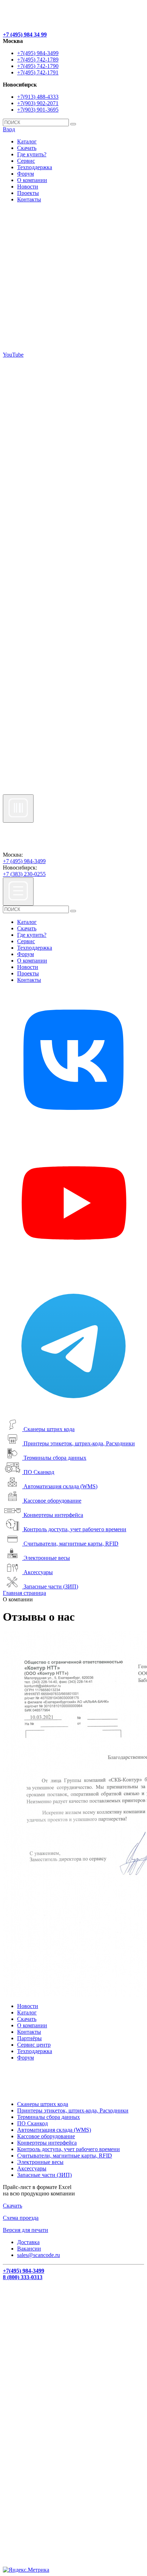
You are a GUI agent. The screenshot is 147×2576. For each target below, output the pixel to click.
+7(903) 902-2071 (38, 103)
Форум (26, 174)
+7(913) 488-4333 (38, 97)
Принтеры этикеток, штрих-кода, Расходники (79, 1443)
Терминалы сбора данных (55, 1458)
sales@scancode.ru (39, 2255)
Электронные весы (47, 1558)
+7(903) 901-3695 (38, 110)
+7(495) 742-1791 (38, 72)
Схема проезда (21, 2218)
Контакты (29, 199)
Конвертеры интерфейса (53, 1515)
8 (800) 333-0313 (23, 2277)
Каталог (27, 141)
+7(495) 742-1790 (38, 66)
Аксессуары (38, 1572)
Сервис (26, 161)
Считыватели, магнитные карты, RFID (71, 1544)
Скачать (27, 148)
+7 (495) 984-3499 (24, 861)
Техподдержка (35, 167)
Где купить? (32, 154)
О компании (32, 180)
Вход (9, 129)
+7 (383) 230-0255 (24, 874)
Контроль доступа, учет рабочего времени (75, 1529)
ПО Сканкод (39, 1472)
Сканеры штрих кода (49, 1429)
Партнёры (29, 2038)
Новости (28, 187)
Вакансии (29, 2249)
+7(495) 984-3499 (38, 53)
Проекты (28, 193)
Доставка (28, 2242)
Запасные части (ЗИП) (51, 1586)
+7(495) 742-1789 (38, 60)
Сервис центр (34, 2045)
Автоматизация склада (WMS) (60, 1486)
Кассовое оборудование (52, 1501)
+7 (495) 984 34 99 (25, 35)
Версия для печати (26, 2230)
